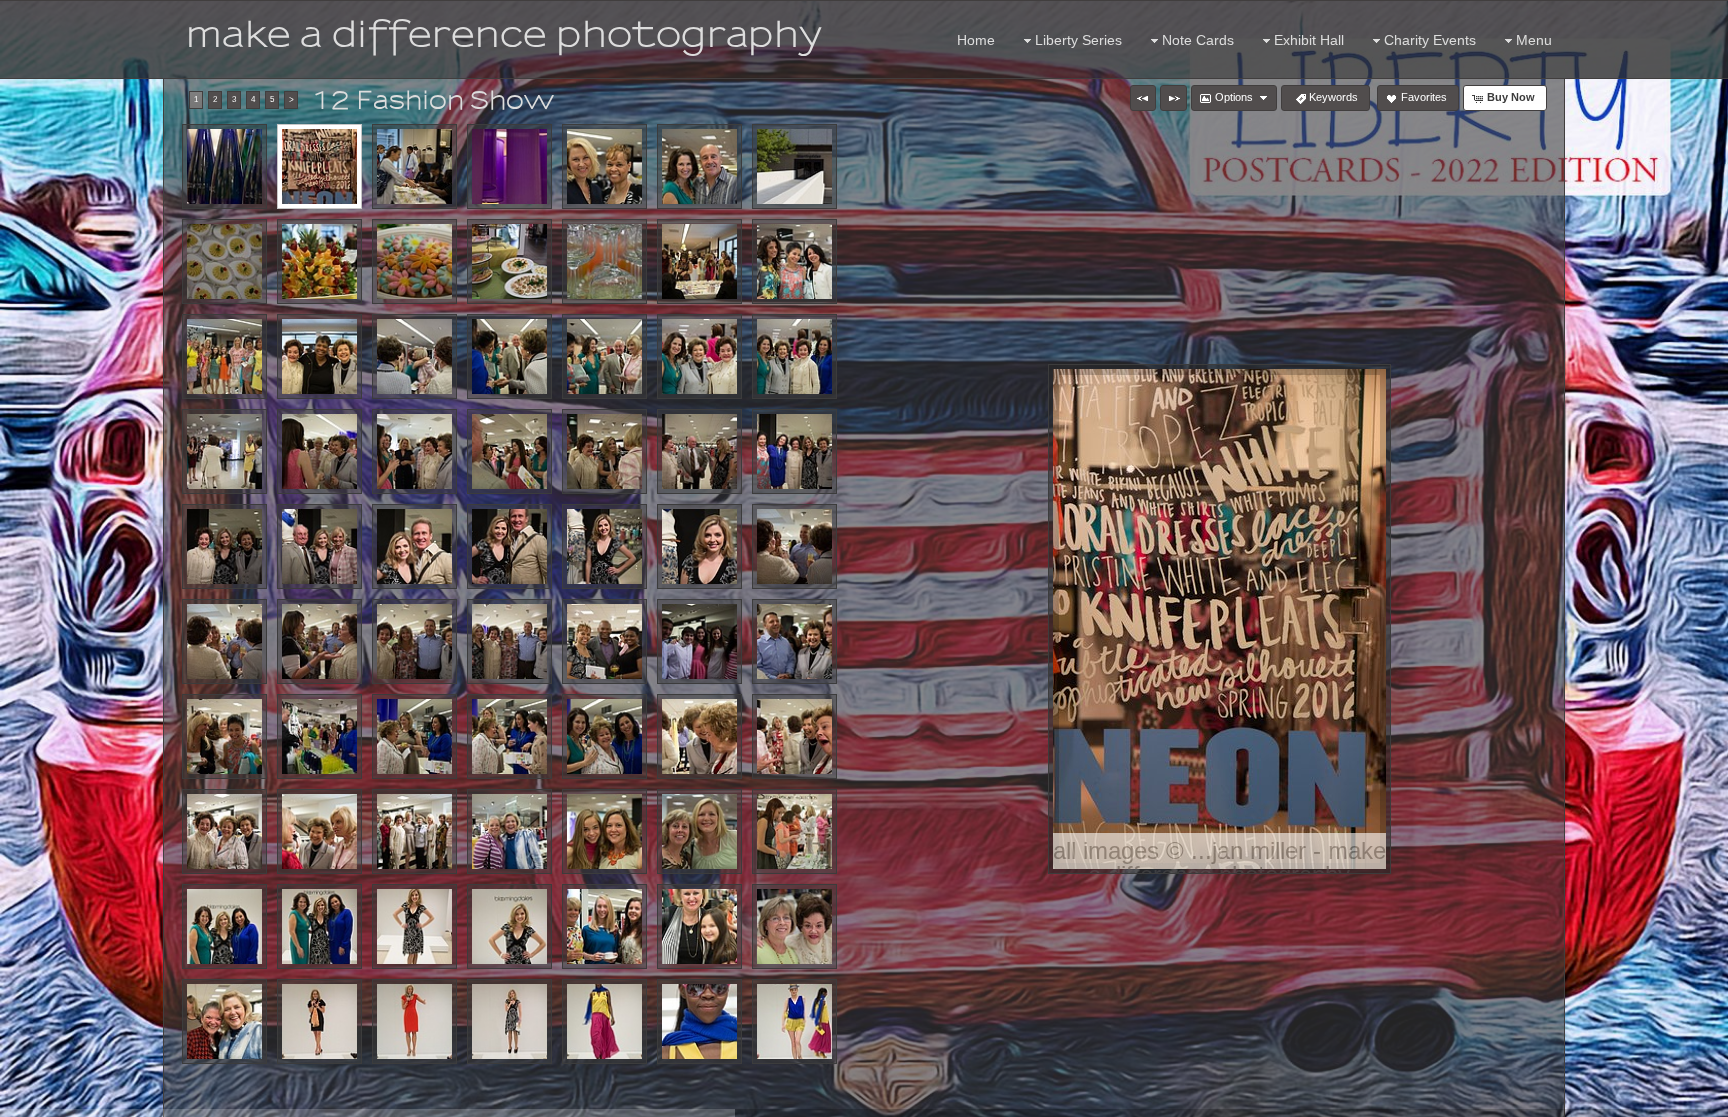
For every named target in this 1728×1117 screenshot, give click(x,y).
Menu (1534, 40)
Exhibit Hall (1309, 40)
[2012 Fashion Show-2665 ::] (509, 546)
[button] (1143, 98)
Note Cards (1198, 40)
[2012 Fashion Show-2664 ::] (414, 546)
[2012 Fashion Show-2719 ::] (794, 736)
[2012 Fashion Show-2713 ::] (509, 736)
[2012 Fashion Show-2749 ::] (319, 926)
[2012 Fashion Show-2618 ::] (794, 261)
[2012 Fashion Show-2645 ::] (319, 451)
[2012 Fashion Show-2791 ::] (509, 1021)
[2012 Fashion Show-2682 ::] (414, 641)
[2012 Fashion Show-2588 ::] (509, 166)
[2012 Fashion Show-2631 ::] (414, 356)
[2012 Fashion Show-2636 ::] (604, 356)
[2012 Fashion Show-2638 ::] (699, 356)
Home (976, 40)
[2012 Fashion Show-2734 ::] (509, 831)
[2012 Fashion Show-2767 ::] (224, 1021)
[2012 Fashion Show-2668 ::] (604, 546)
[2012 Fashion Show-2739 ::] (604, 831)
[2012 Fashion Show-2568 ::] (224, 166)
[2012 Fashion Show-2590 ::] (604, 166)
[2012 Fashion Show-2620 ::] (224, 356)
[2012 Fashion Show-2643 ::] (224, 451)
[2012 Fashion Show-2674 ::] (794, 546)
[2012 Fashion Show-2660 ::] (319, 546)
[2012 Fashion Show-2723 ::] (224, 831)
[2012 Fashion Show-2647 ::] (414, 451)
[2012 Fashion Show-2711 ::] (414, 736)
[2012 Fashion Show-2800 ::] (699, 1021)
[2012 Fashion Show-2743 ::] (794, 831)
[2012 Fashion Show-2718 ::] (699, 736)
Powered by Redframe (1658, 1098)
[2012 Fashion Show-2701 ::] (319, 736)
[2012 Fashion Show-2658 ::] (224, 546)
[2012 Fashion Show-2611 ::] (604, 261)
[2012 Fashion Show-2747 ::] (224, 926)
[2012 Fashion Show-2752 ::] (414, 926)
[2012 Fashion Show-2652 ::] (604, 451)
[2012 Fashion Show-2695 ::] (794, 641)
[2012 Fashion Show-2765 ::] (794, 926)
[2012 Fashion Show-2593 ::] (699, 166)
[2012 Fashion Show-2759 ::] (699, 926)
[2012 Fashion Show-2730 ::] (414, 831)
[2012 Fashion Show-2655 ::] (794, 451)
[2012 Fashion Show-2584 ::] (414, 166)
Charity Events (1430, 40)
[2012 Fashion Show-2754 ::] (509, 926)
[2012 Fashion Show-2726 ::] (319, 831)
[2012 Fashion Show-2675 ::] (224, 641)
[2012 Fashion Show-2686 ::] (509, 641)
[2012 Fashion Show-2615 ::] (699, 261)
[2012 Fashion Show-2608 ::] (509, 261)
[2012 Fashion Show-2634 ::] (509, 356)
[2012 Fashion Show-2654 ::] (699, 451)
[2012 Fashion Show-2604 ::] (319, 261)
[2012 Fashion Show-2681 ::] (319, 641)
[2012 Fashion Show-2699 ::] (224, 736)
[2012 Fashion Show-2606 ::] (414, 261)
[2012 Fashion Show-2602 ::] (224, 261)
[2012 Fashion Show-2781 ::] (414, 1021)
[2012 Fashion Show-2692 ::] (699, 641)
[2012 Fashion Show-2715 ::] (604, 736)
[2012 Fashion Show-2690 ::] (604, 641)
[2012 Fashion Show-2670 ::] (699, 546)
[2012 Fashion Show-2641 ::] (794, 356)
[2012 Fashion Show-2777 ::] (319, 1021)
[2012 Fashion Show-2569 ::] (319, 166)
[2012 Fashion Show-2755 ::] (604, 926)
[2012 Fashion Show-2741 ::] (699, 831)
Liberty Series (1078, 40)
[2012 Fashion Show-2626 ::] (319, 356)
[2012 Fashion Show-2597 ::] (794, 166)
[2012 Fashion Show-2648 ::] (509, 451)
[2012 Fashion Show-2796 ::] (604, 1021)
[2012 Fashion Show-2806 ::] (794, 1021)
